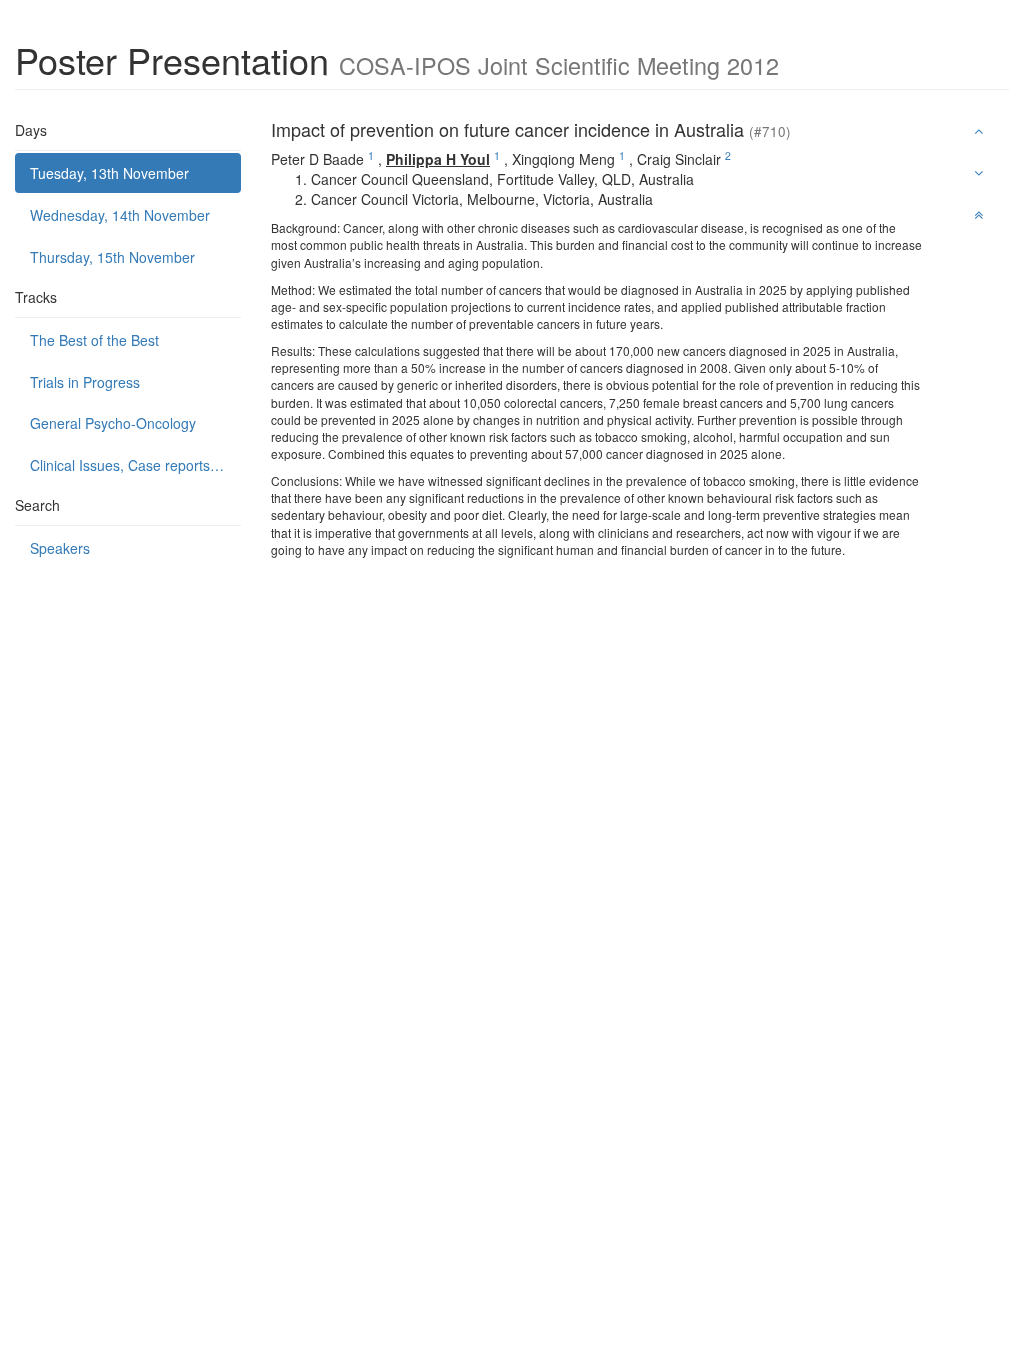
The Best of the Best (94, 340)
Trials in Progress (85, 382)
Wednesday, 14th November (120, 215)
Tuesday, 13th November (109, 173)
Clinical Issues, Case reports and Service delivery (135, 465)
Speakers (60, 548)
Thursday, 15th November (112, 257)
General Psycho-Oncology (113, 423)
